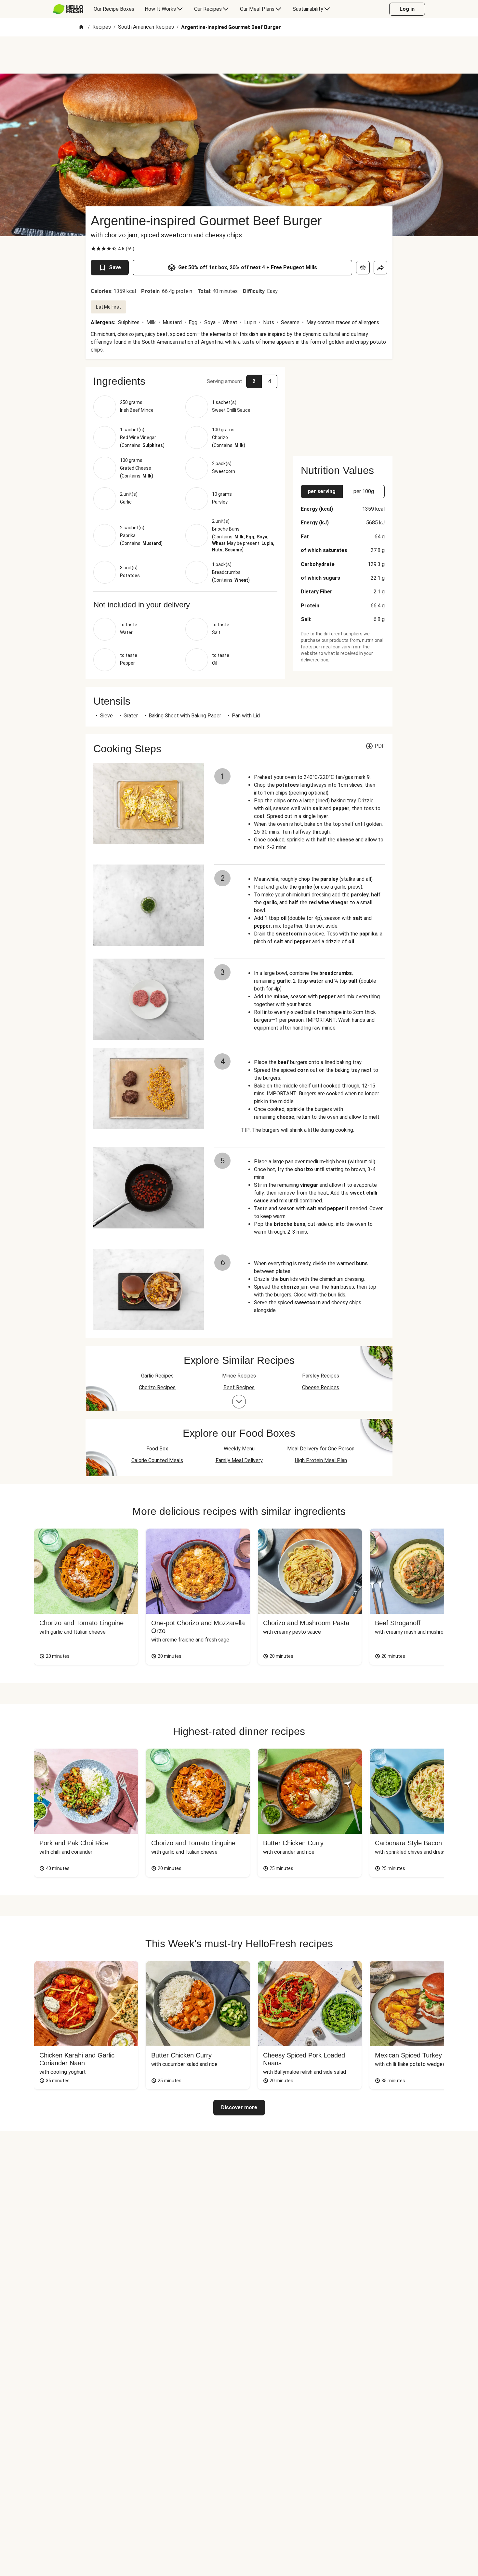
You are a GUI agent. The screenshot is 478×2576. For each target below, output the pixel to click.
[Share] (380, 268)
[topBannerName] (239, 55)
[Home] (81, 28)
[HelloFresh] (68, 9)
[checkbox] (93, 249)
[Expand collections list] (239, 1402)
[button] (185, 381)
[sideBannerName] (343, 408)
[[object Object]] (363, 268)
